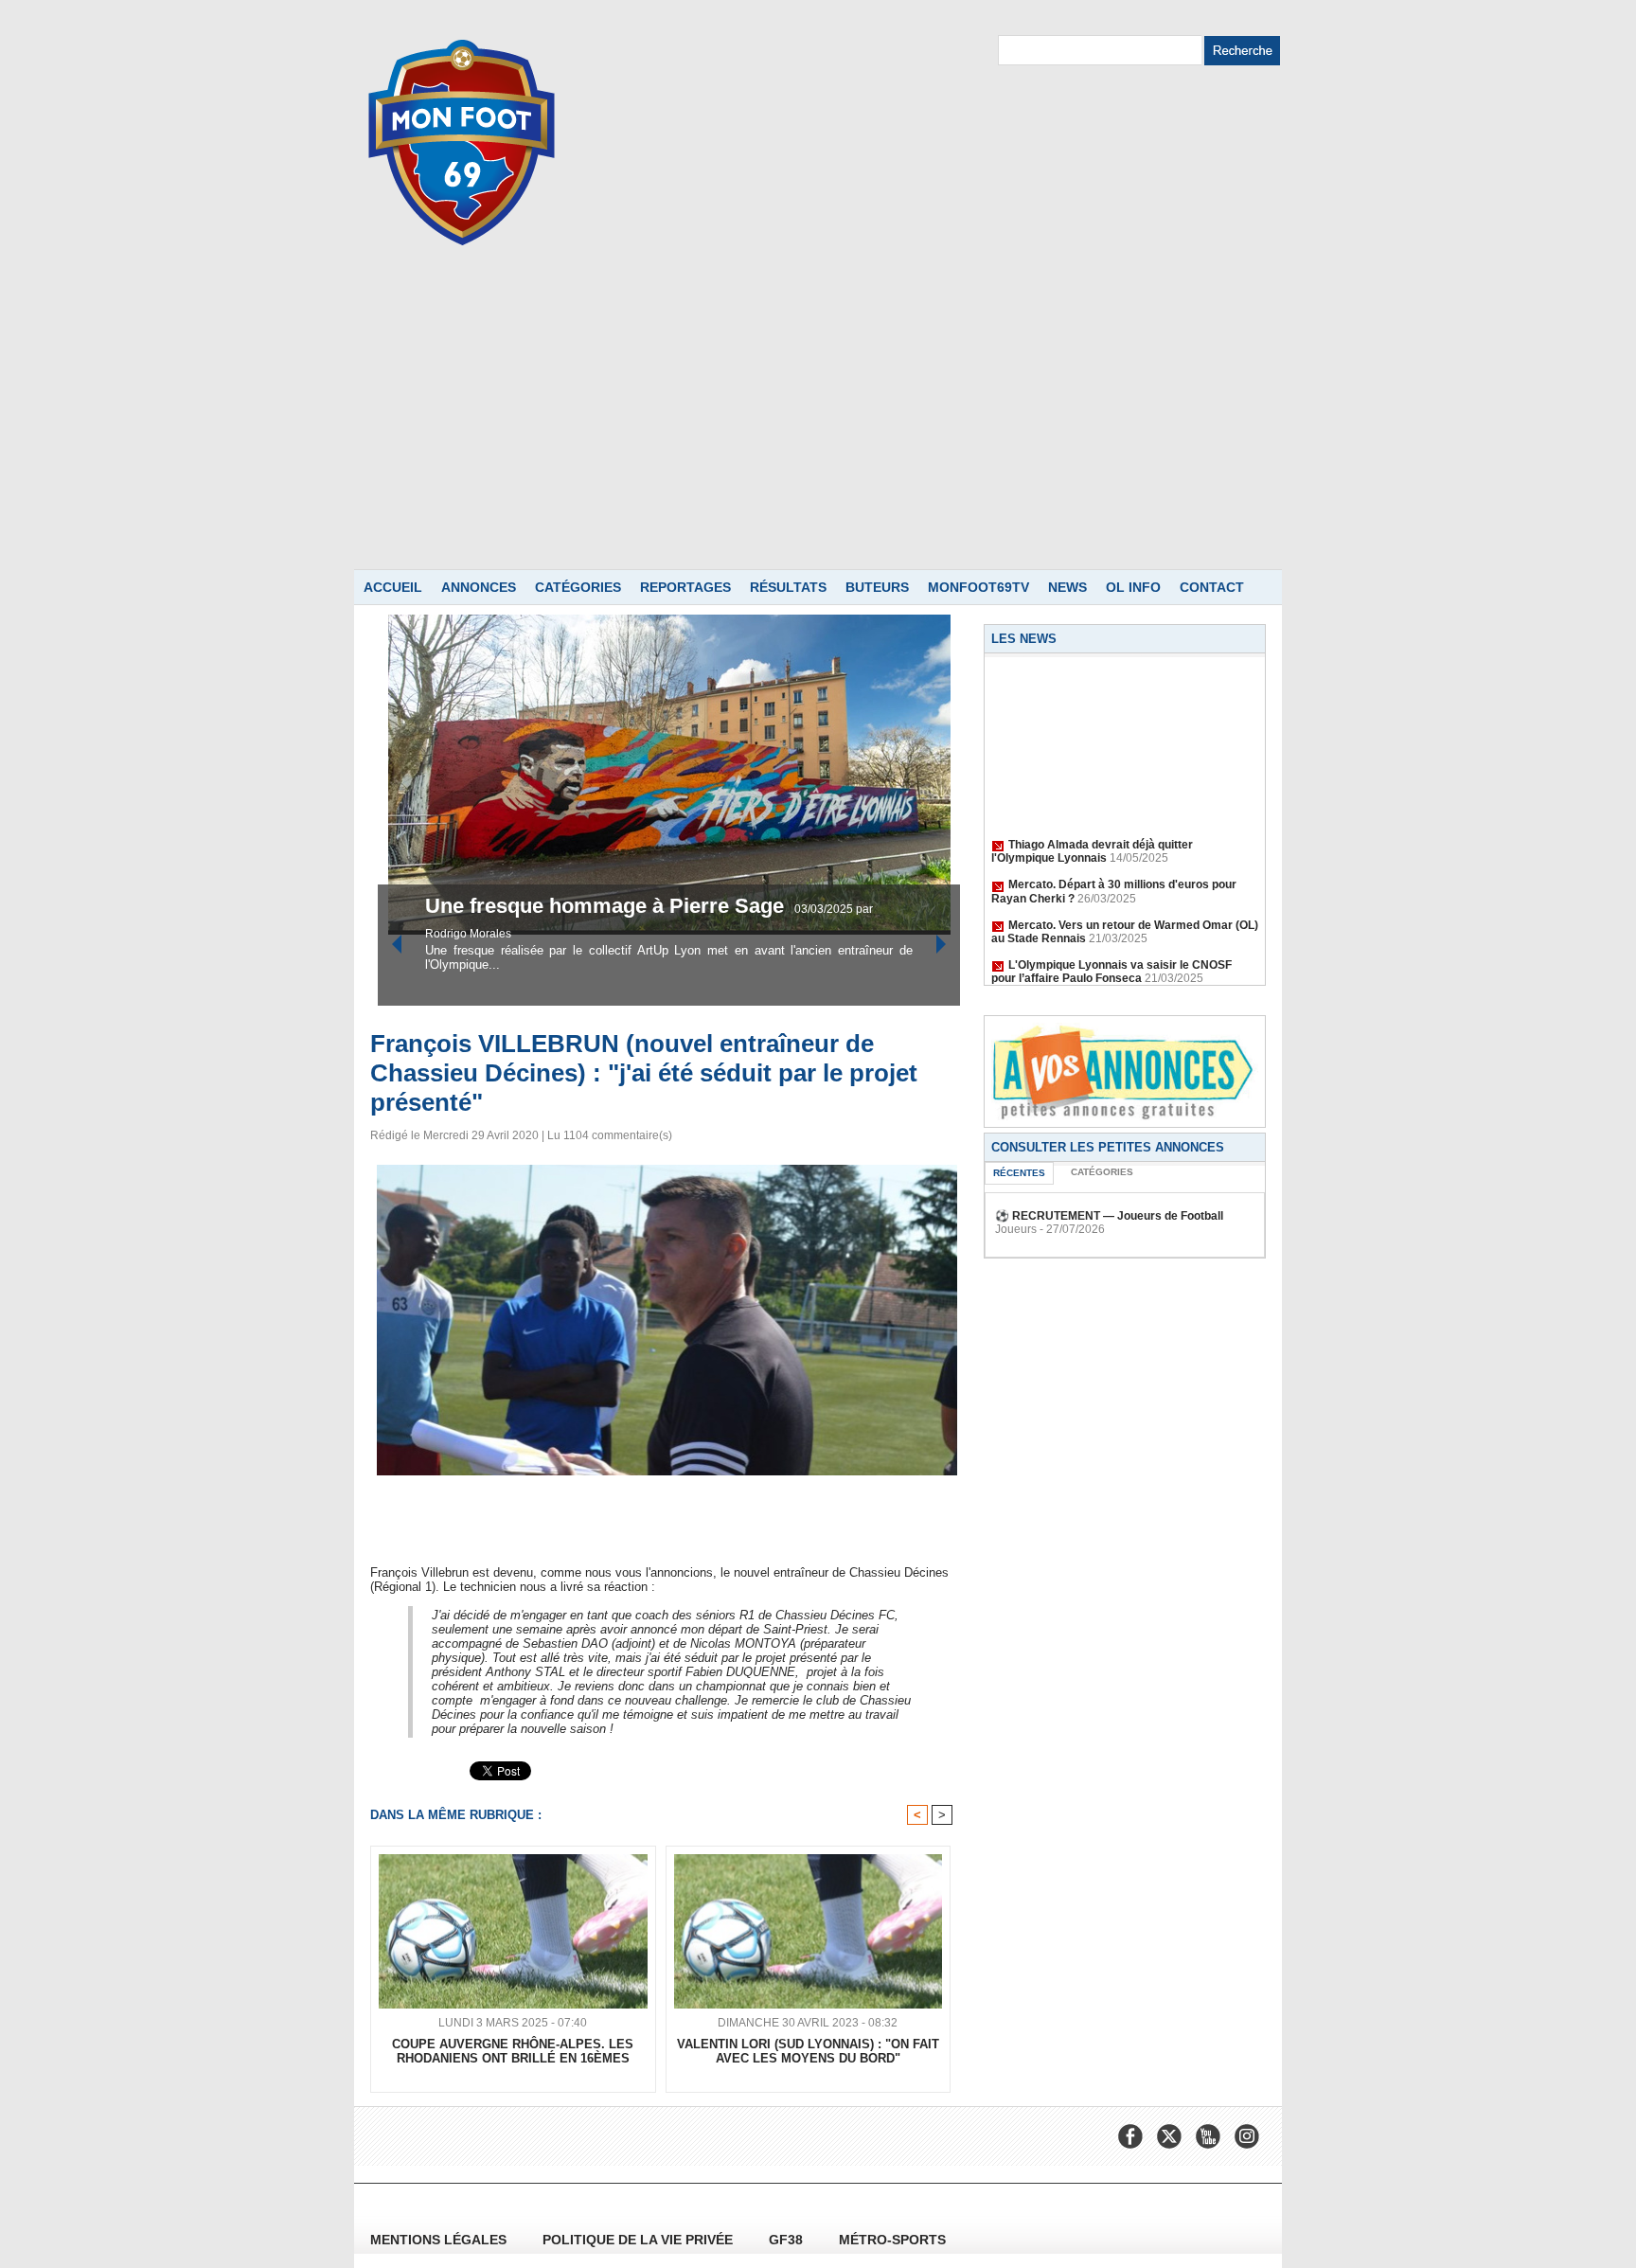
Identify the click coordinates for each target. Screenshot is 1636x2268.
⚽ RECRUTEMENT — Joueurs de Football (1109, 1216)
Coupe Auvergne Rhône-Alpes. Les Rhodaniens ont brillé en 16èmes (513, 2051)
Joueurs (1016, 1229)
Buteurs (877, 587)
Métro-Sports (892, 2240)
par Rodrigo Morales (747, 934)
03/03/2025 (663, 934)
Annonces (479, 587)
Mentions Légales (440, 2240)
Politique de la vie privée (640, 2240)
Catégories (578, 587)
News (1067, 587)
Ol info (1133, 587)
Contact (1212, 587)
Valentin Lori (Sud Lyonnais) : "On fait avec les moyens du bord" (808, 2051)
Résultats (788, 587)
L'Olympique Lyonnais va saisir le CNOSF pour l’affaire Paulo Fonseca (1111, 953)
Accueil (393, 587)
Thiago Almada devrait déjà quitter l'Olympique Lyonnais (1092, 832)
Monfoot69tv (978, 587)
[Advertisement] (818, 427)
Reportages (685, 587)
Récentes (1019, 1173)
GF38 (788, 2240)
